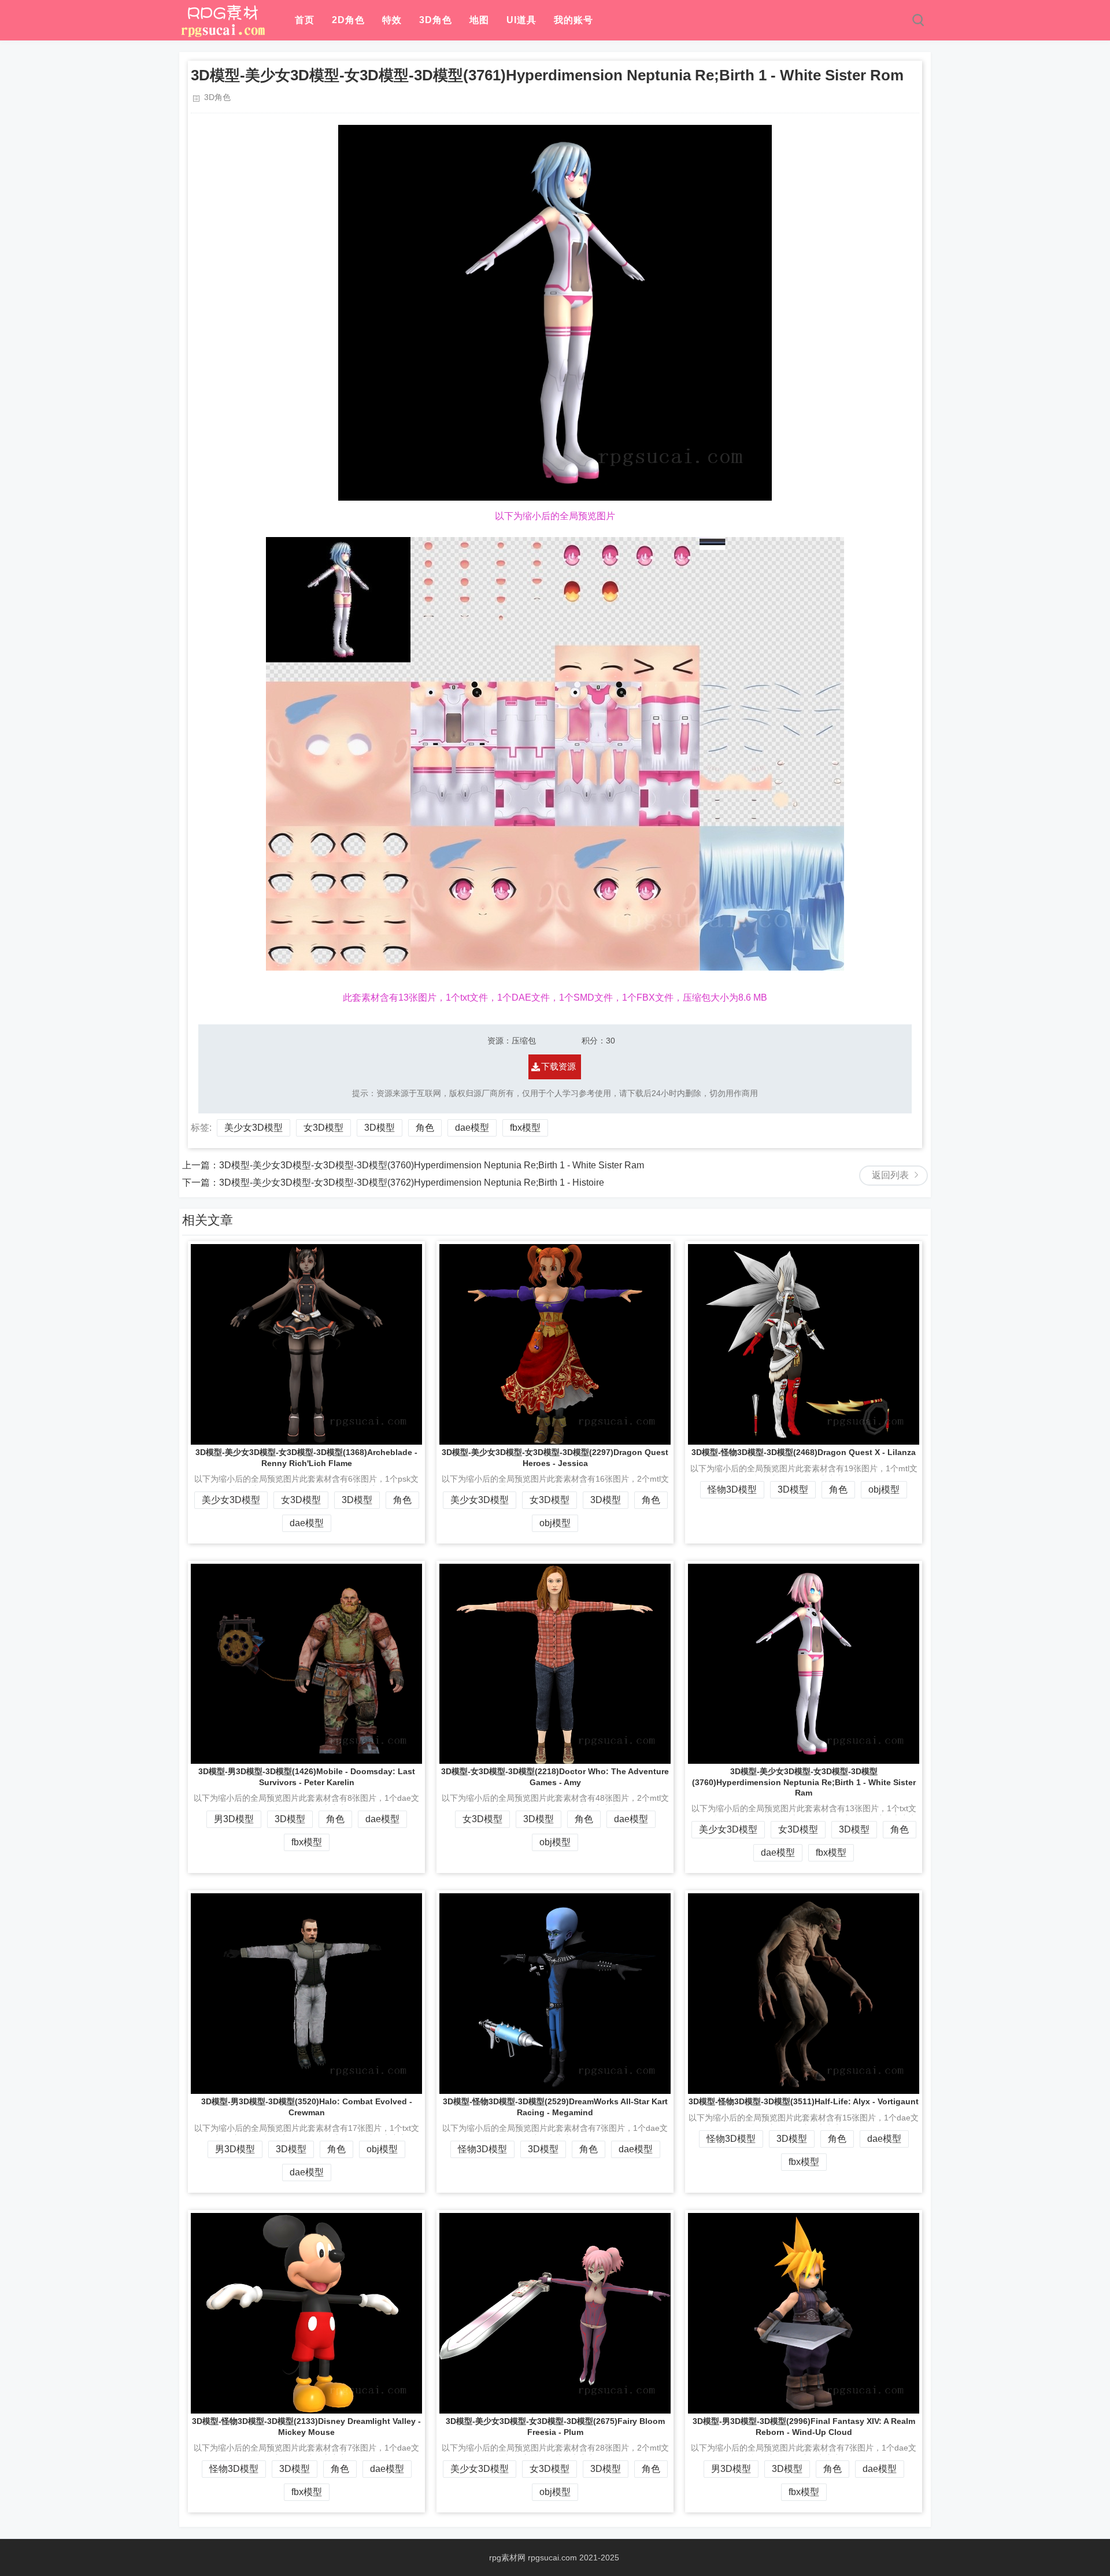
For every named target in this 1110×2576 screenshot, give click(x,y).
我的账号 (573, 20)
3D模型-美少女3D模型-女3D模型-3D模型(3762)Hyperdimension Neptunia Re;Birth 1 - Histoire (412, 1182)
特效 (392, 20)
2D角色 (348, 20)
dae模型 (472, 1128)
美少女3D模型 (254, 1128)
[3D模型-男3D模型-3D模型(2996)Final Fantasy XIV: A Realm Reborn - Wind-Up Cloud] (804, 2314)
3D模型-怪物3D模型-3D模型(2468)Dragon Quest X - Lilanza (804, 1452)
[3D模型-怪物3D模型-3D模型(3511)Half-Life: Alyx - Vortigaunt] (804, 1995)
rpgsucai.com (552, 2558)
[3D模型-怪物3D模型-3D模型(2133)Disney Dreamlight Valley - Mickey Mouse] (306, 2314)
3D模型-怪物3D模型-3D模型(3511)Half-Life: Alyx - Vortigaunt (804, 2101)
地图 (479, 20)
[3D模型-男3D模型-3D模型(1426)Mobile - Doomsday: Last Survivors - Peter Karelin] (306, 1665)
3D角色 (436, 20)
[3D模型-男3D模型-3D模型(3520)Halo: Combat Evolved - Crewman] (306, 1995)
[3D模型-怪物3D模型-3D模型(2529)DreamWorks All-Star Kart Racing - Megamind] (555, 1995)
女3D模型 (323, 1128)
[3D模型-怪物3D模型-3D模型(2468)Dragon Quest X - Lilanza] (804, 1346)
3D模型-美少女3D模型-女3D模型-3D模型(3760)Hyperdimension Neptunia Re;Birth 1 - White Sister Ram (432, 1165)
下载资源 (558, 1066)
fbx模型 (525, 1128)
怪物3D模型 (732, 1489)
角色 (425, 1128)
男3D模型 (234, 1819)
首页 (305, 20)
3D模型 (380, 1128)
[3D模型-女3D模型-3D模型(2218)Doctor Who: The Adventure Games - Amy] (555, 1665)
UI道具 (521, 20)
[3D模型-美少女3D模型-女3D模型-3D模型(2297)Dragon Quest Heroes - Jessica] (555, 1346)
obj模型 (555, 1523)
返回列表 (890, 1175)
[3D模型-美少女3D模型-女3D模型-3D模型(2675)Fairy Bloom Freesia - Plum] (555, 2314)
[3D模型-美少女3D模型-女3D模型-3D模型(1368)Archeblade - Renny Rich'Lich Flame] (306, 1346)
